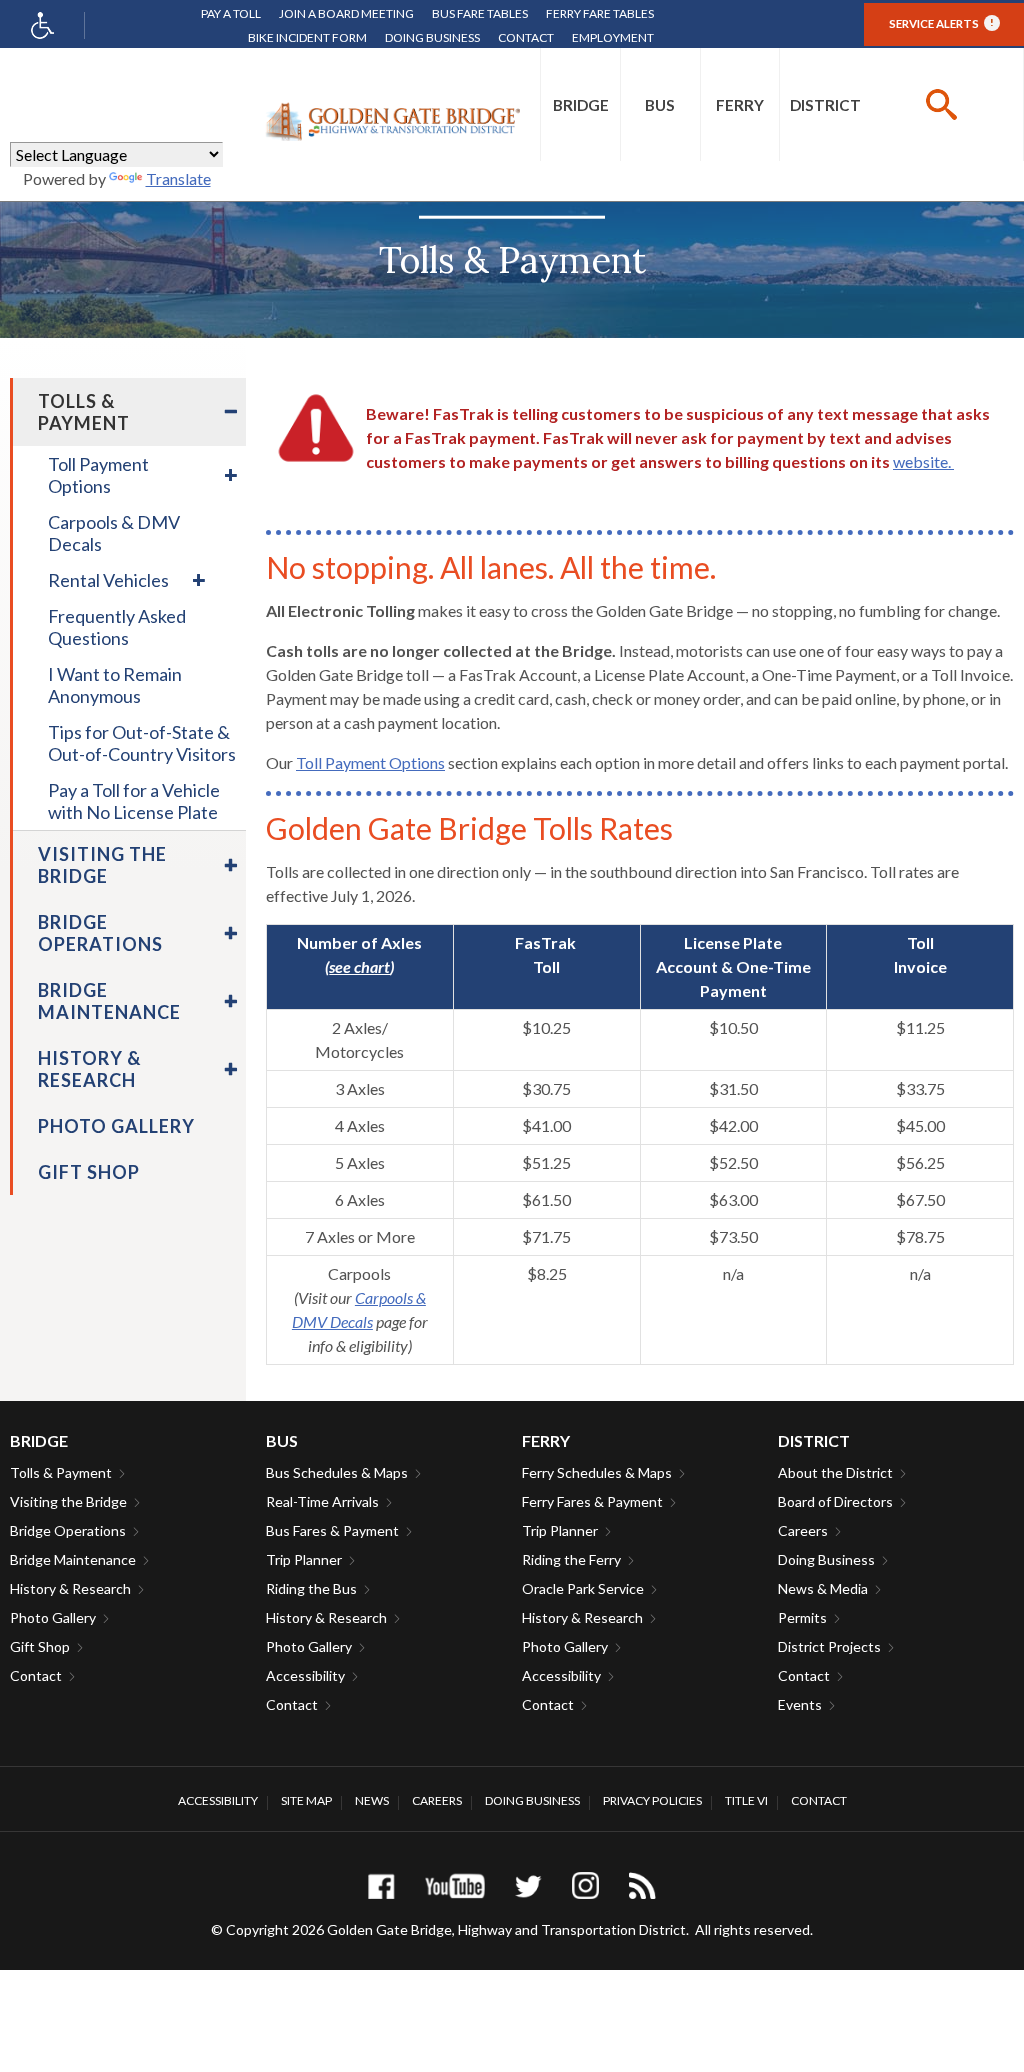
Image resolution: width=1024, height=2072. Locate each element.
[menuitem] (580, 104)
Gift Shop (40, 1646)
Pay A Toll (231, 13)
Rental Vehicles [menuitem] (108, 580)
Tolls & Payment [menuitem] (84, 412)
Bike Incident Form (307, 37)
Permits (802, 1617)
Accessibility (305, 1675)
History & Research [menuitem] (89, 1069)
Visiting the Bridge (68, 1501)
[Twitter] (528, 1885)
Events (800, 1704)
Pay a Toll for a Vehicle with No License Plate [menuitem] (134, 801)
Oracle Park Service (583, 1588)
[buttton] (941, 104)
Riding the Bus (311, 1588)
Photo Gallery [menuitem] (116, 1126)
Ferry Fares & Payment (592, 1501)
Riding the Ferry (571, 1559)
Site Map (306, 1800)
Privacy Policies (652, 1800)
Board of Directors (835, 1501)
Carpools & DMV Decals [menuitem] (114, 533)
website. (923, 461)
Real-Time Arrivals (322, 1501)
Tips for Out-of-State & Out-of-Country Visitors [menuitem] (142, 743)
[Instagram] (585, 1885)
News (372, 1800)
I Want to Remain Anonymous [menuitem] (115, 685)
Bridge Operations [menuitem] (100, 933)
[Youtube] (455, 1885)
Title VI (746, 1800)
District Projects (829, 1646)
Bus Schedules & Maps (337, 1472)
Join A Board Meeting (346, 13)
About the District (835, 1472)
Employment (613, 37)
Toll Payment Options (370, 762)
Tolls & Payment (61, 1472)
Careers (803, 1530)
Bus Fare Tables (480, 13)
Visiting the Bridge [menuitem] (102, 865)
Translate (178, 178)
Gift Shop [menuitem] (89, 1172)
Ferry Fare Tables (600, 13)
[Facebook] (381, 1885)
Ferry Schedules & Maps (597, 1472)
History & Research (70, 1588)
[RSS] (642, 1885)
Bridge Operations (68, 1530)
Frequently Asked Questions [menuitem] (117, 627)
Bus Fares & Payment (332, 1530)
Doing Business (432, 37)
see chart (359, 966)
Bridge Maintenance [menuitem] (109, 1001)
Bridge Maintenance (73, 1559)
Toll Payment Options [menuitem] (98, 475)
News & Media (823, 1588)
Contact (526, 37)
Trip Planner (304, 1559)
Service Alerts (941, 23)
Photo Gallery (53, 1617)
